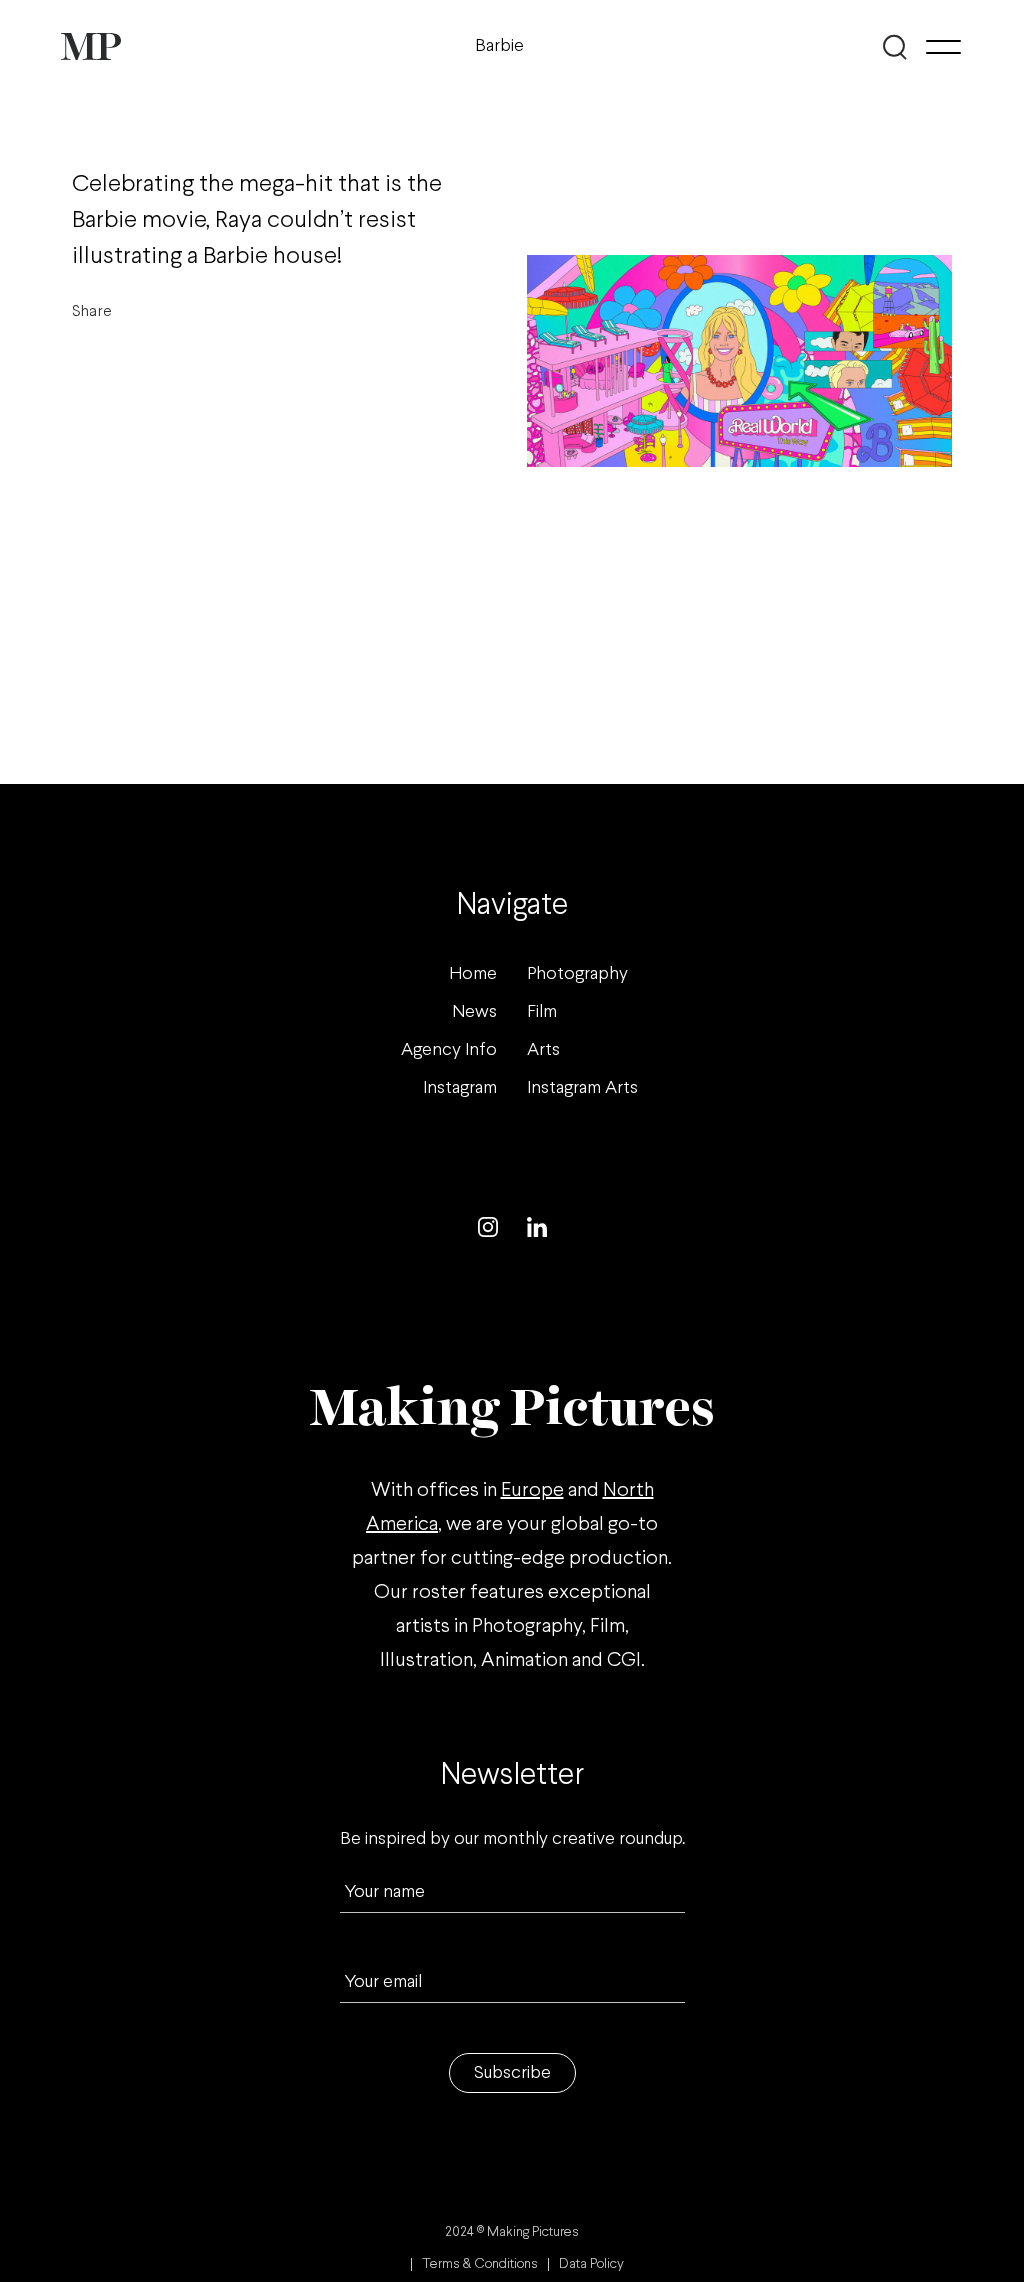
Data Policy (591, 2264)
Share (92, 311)
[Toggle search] (895, 47)
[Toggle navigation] (943, 47)
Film (542, 1012)
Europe (532, 1490)
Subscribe (512, 2073)
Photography (577, 974)
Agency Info (449, 1050)
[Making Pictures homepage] (91, 46)
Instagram (460, 1088)
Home (473, 974)
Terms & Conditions (480, 2264)
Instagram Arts (582, 1088)
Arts (543, 1050)
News (474, 1012)
